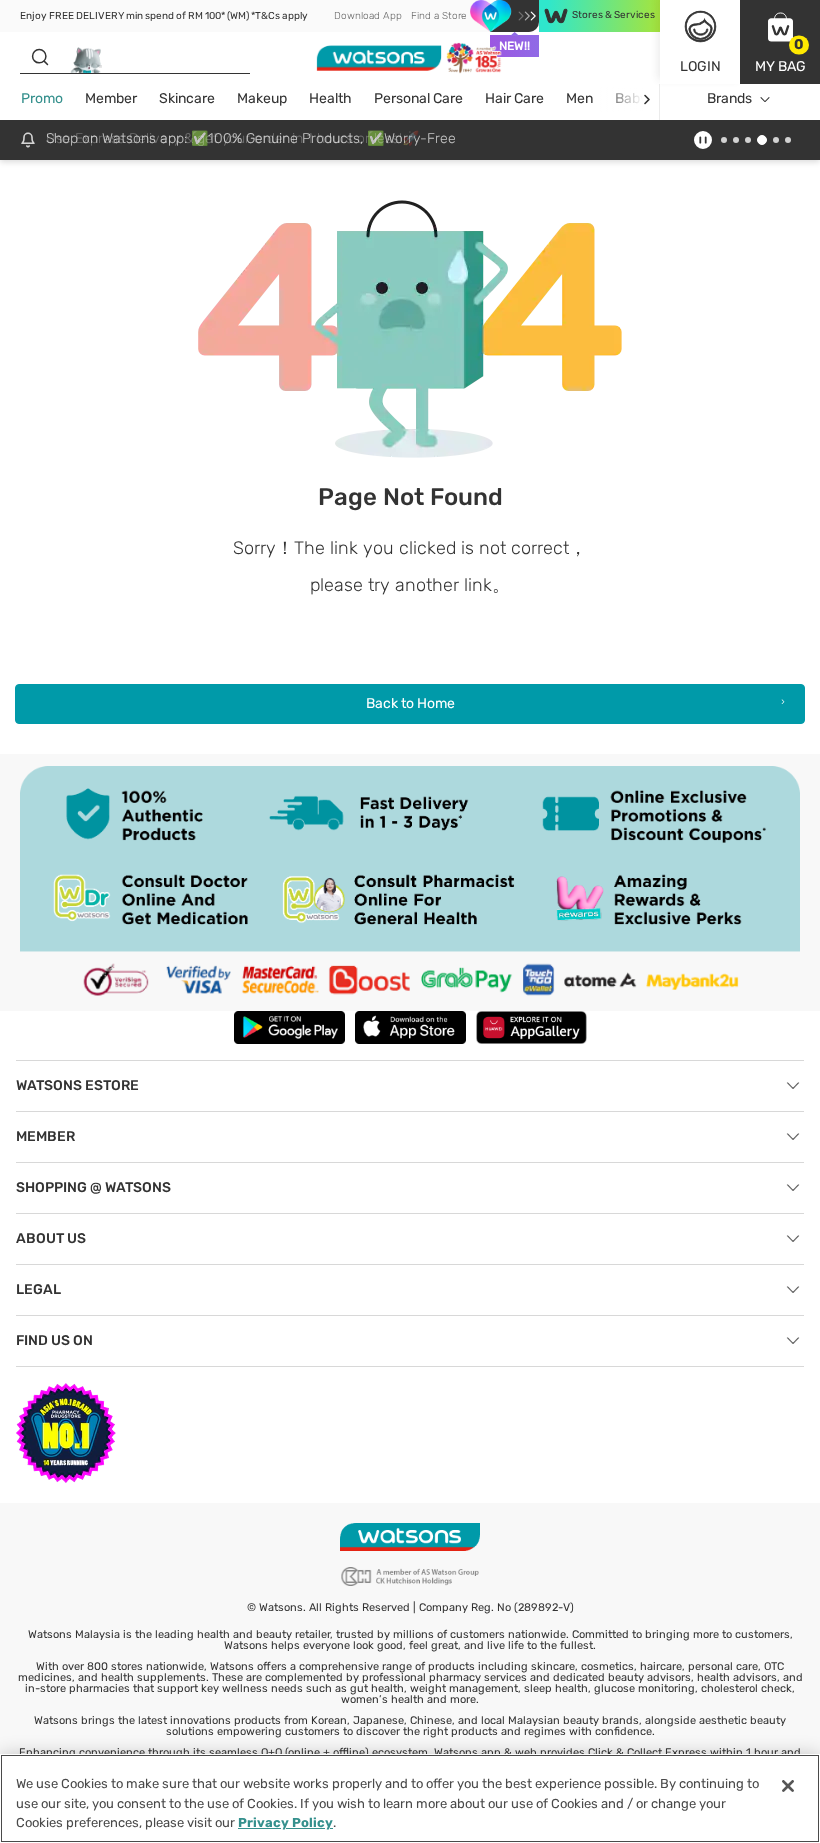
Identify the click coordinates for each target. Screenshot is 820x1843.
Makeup (262, 98)
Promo (42, 98)
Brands (729, 98)
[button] (780, 42)
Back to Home (410, 703)
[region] (410, 1798)
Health (330, 98)
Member (111, 98)
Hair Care (514, 98)
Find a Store (438, 16)
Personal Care (418, 98)
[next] (646, 99)
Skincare (187, 98)
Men (579, 98)
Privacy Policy (285, 1822)
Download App (368, 16)
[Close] (788, 1786)
